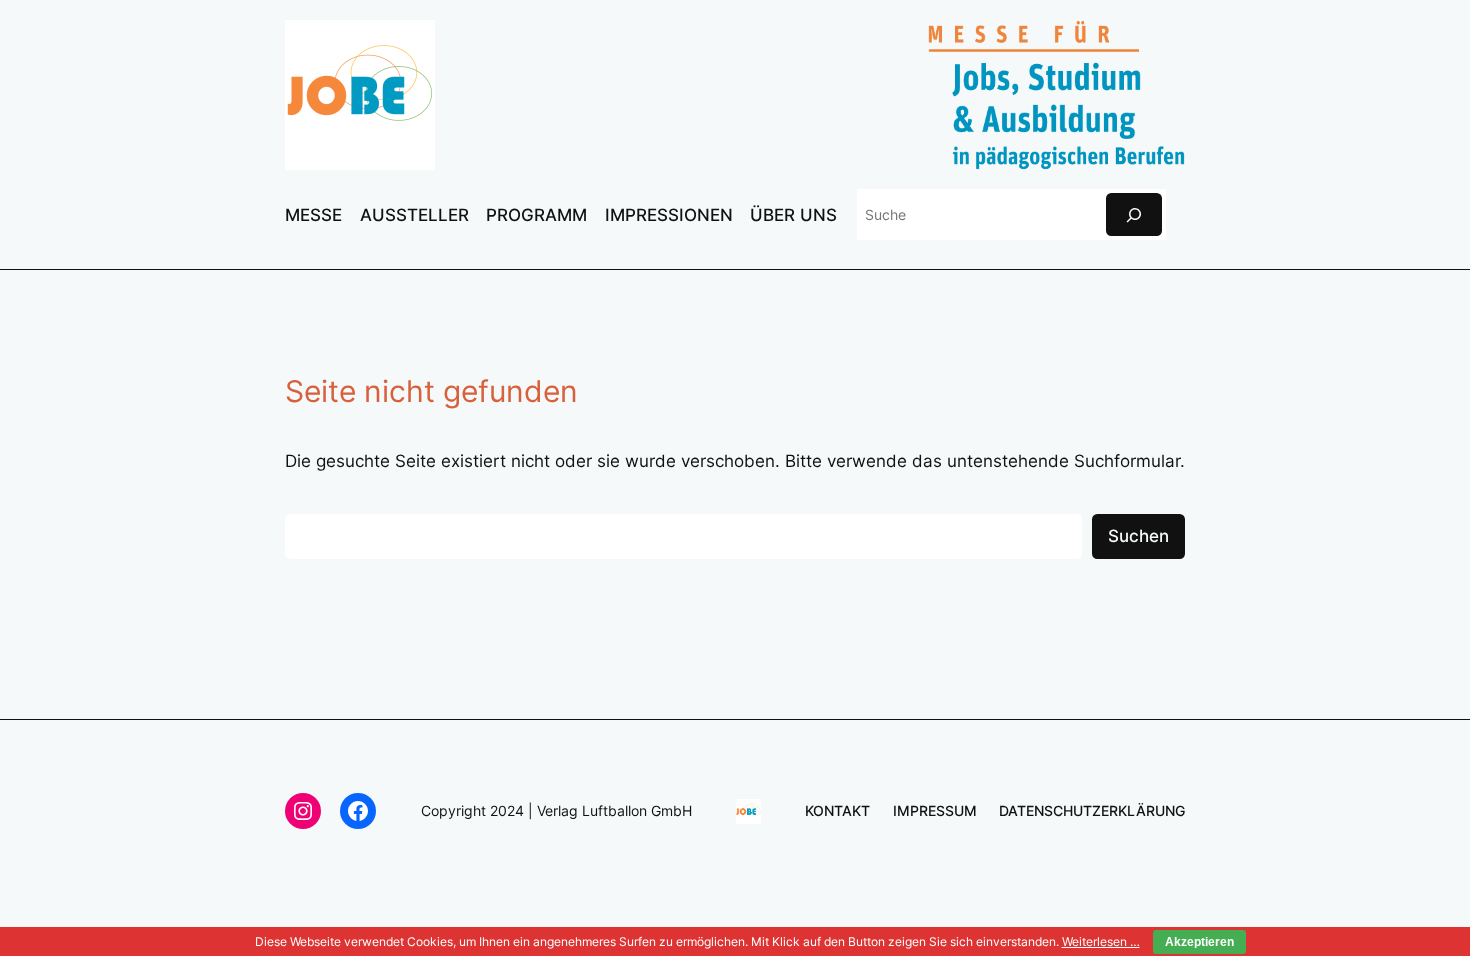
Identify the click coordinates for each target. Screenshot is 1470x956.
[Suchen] (1134, 214)
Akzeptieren (1199, 942)
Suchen (1138, 536)
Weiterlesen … (1101, 941)
